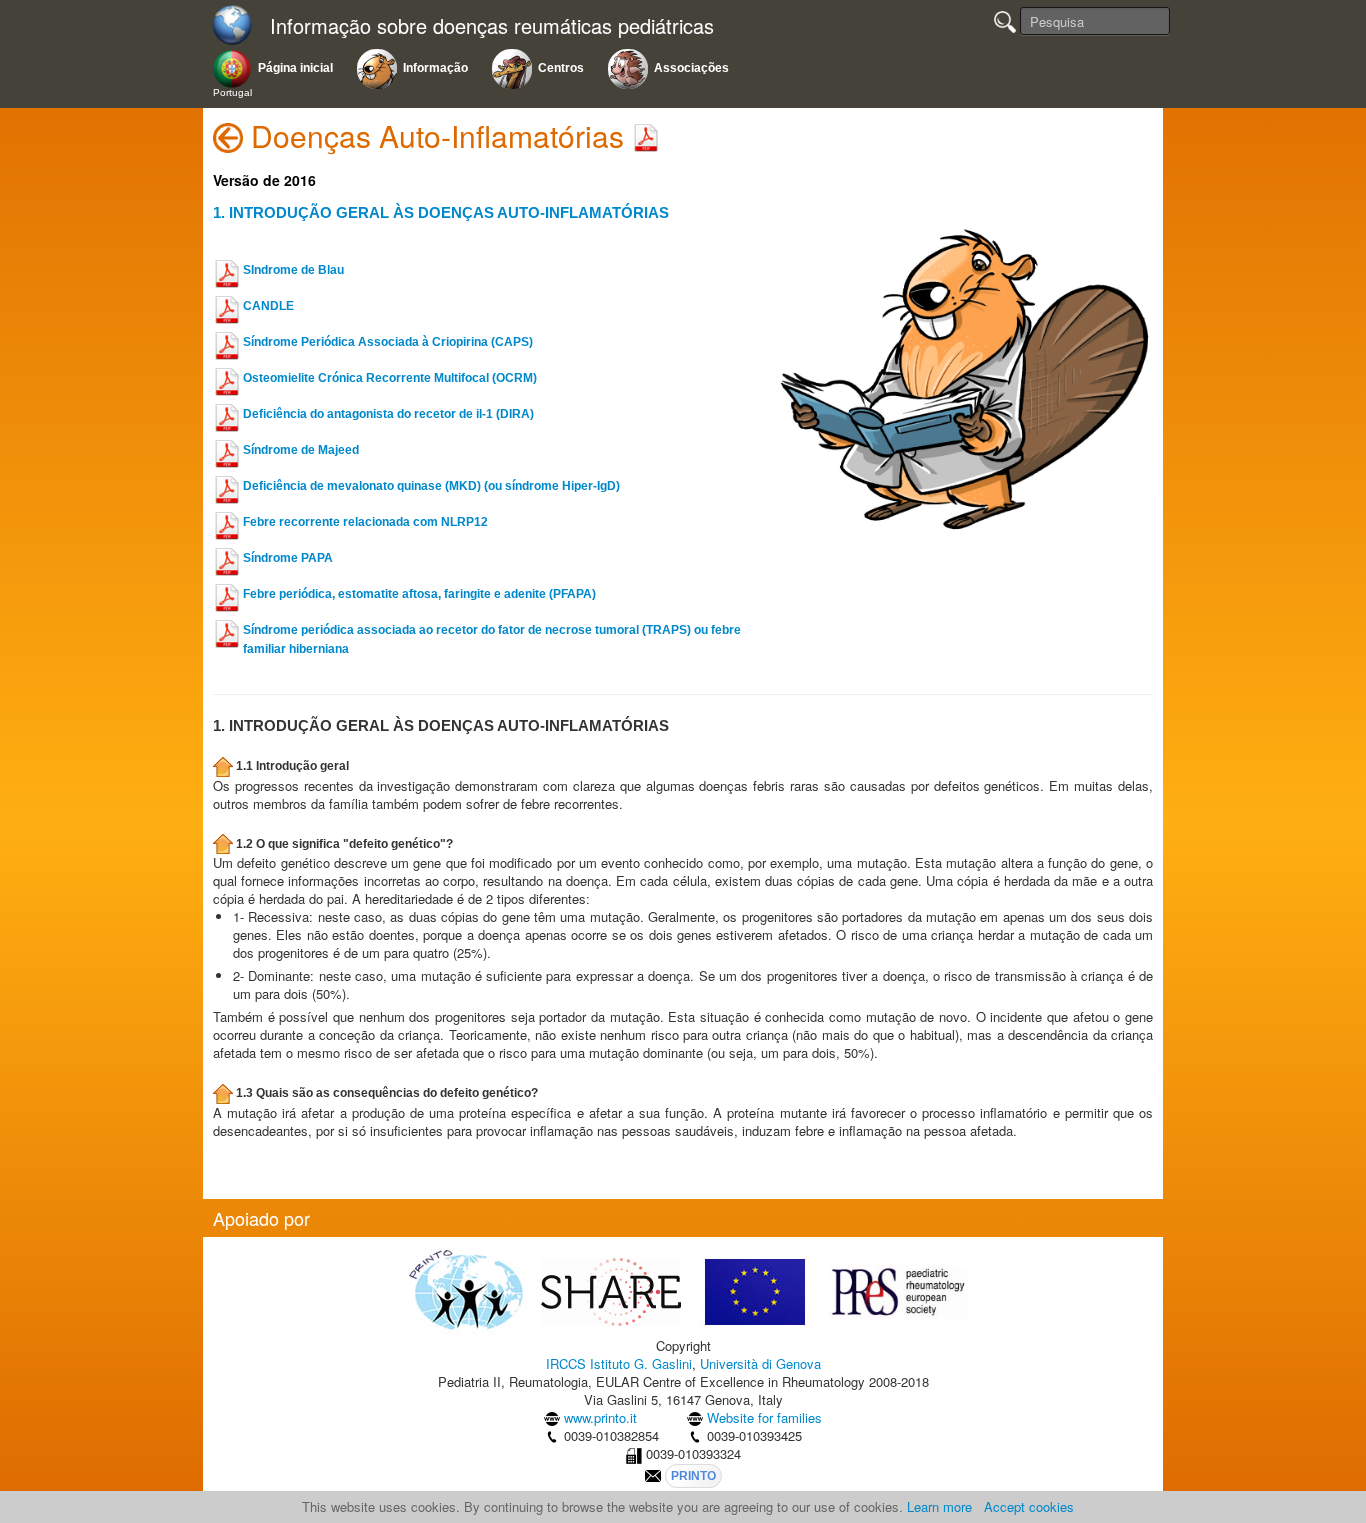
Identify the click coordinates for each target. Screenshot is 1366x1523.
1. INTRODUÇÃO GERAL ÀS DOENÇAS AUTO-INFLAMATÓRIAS (441, 212)
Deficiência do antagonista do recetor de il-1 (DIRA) (388, 414)
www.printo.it (600, 1417)
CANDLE (268, 306)
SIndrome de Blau (293, 270)
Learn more (939, 1506)
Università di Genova (760, 1363)
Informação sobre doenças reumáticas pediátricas (492, 26)
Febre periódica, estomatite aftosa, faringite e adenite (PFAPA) (419, 594)
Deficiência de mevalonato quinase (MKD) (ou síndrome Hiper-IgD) (431, 486)
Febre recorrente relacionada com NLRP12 (365, 522)
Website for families (764, 1417)
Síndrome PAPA (288, 558)
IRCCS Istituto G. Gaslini (619, 1363)
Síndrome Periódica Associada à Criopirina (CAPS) (388, 342)
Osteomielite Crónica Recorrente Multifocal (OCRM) (390, 378)
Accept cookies (1029, 1506)
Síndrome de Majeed (301, 450)
